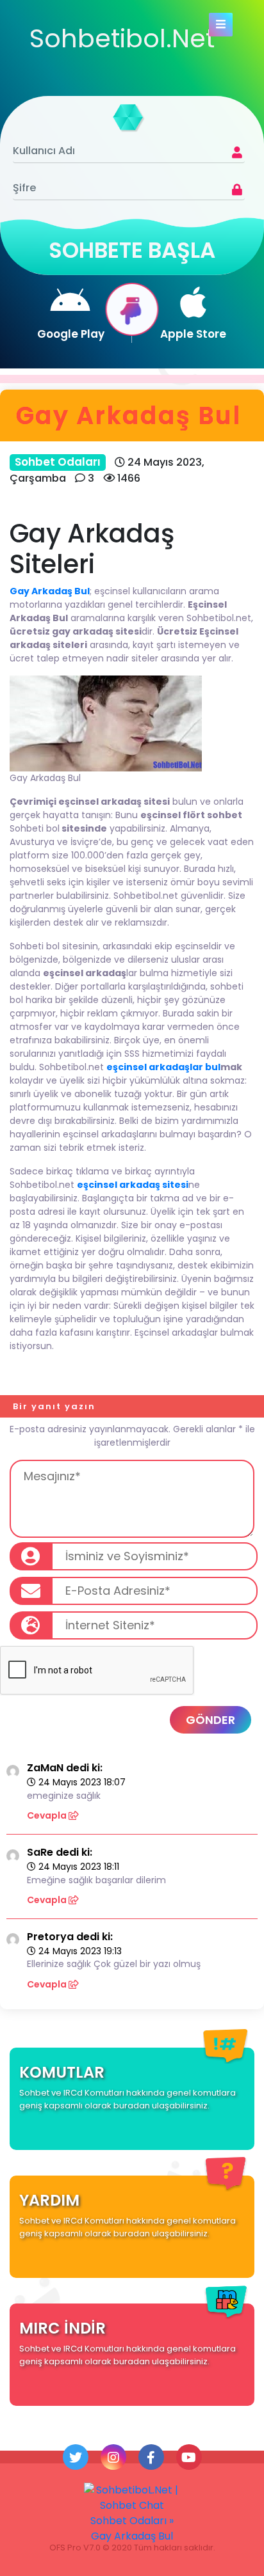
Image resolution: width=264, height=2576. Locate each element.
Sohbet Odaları (58, 462)
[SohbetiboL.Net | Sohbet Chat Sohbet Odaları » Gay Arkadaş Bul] (132, 2513)
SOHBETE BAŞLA (132, 250)
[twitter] (76, 2457)
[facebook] (151, 2457)
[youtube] (189, 2457)
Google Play (71, 334)
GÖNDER (210, 1720)
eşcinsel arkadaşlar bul (163, 1067)
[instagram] (113, 2457)
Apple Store (193, 334)
